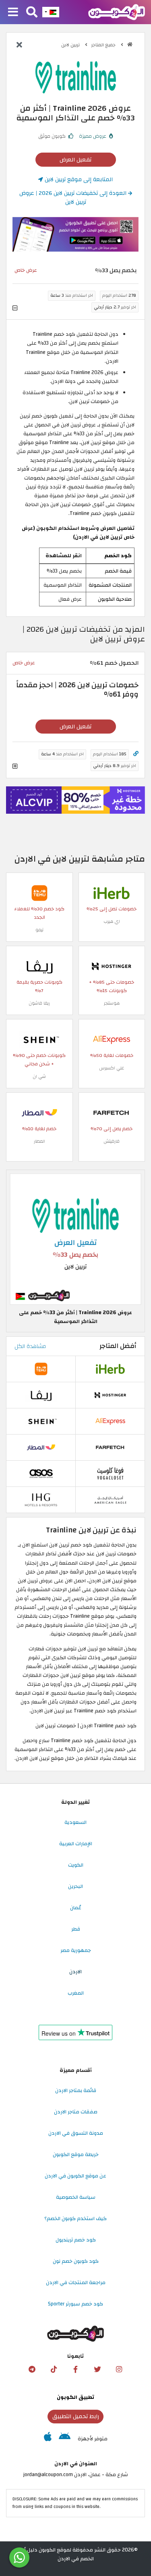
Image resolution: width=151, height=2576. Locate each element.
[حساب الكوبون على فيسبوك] (76, 2369)
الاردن (75, 1972)
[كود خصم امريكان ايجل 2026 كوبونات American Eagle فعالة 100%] (110, 1499)
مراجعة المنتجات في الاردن (76, 2282)
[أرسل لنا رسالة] (19, 2557)
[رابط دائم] (136, 754)
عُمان (76, 1908)
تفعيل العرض (75, 160)
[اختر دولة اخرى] (51, 12)
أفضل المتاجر (118, 1346)
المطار (39, 1141)
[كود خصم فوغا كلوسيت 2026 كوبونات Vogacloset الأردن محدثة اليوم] (110, 1473)
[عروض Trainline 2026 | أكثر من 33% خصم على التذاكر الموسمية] (75, 1239)
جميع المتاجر (104, 45)
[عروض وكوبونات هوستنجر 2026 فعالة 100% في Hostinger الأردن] (112, 966)
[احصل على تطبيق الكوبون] (75, 234)
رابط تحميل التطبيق (76, 2416)
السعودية (75, 1822)
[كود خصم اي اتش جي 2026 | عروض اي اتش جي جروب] (41, 1499)
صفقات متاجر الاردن (76, 2112)
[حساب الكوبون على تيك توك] (54, 2369)
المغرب (76, 1993)
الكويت (76, 1865)
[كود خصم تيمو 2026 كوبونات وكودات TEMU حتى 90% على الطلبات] (39, 893)
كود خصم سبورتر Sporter (75, 2304)
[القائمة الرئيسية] (13, 12)
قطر (76, 1929)
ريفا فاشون (39, 1003)
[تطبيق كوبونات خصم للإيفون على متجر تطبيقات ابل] (48, 2439)
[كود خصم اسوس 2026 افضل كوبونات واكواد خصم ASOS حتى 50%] (41, 1473)
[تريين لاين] (76, 77)
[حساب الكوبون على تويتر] (97, 2369)
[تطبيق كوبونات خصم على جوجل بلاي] (65, 2439)
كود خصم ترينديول (76, 2240)
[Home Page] (117, 12)
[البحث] (32, 12)
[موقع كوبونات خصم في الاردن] (130, 44)
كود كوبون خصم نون (76, 2261)
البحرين (75, 1886)
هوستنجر (112, 1003)
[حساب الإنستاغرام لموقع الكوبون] (119, 2369)
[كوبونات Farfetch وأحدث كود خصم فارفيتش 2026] (112, 1113)
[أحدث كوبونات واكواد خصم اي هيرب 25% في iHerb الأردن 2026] (112, 893)
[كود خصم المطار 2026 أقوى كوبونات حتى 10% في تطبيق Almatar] (39, 1113)
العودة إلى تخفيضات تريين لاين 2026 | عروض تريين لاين (74, 197)
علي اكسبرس (112, 1068)
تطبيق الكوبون (75, 2397)
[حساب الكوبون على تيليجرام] (32, 2369)
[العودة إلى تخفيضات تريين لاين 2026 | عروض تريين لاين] (19, 45)
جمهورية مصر (76, 1950)
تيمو (39, 930)
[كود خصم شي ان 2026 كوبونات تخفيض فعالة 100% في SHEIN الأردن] (39, 1040)
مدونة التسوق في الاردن (76, 2133)
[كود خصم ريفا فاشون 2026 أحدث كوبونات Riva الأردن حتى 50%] (39, 966)
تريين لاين (71, 45)
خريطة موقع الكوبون (76, 2154)
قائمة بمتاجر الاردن (76, 2090)
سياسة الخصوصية (76, 2197)
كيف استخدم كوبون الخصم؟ (75, 2218)
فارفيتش (112, 1141)
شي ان (39, 1076)
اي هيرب (112, 921)
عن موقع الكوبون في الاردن (75, 2176)
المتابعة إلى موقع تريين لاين (78, 179)
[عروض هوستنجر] (75, 800)
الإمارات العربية (76, 1844)
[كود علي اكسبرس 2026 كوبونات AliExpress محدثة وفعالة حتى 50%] (112, 1040)
